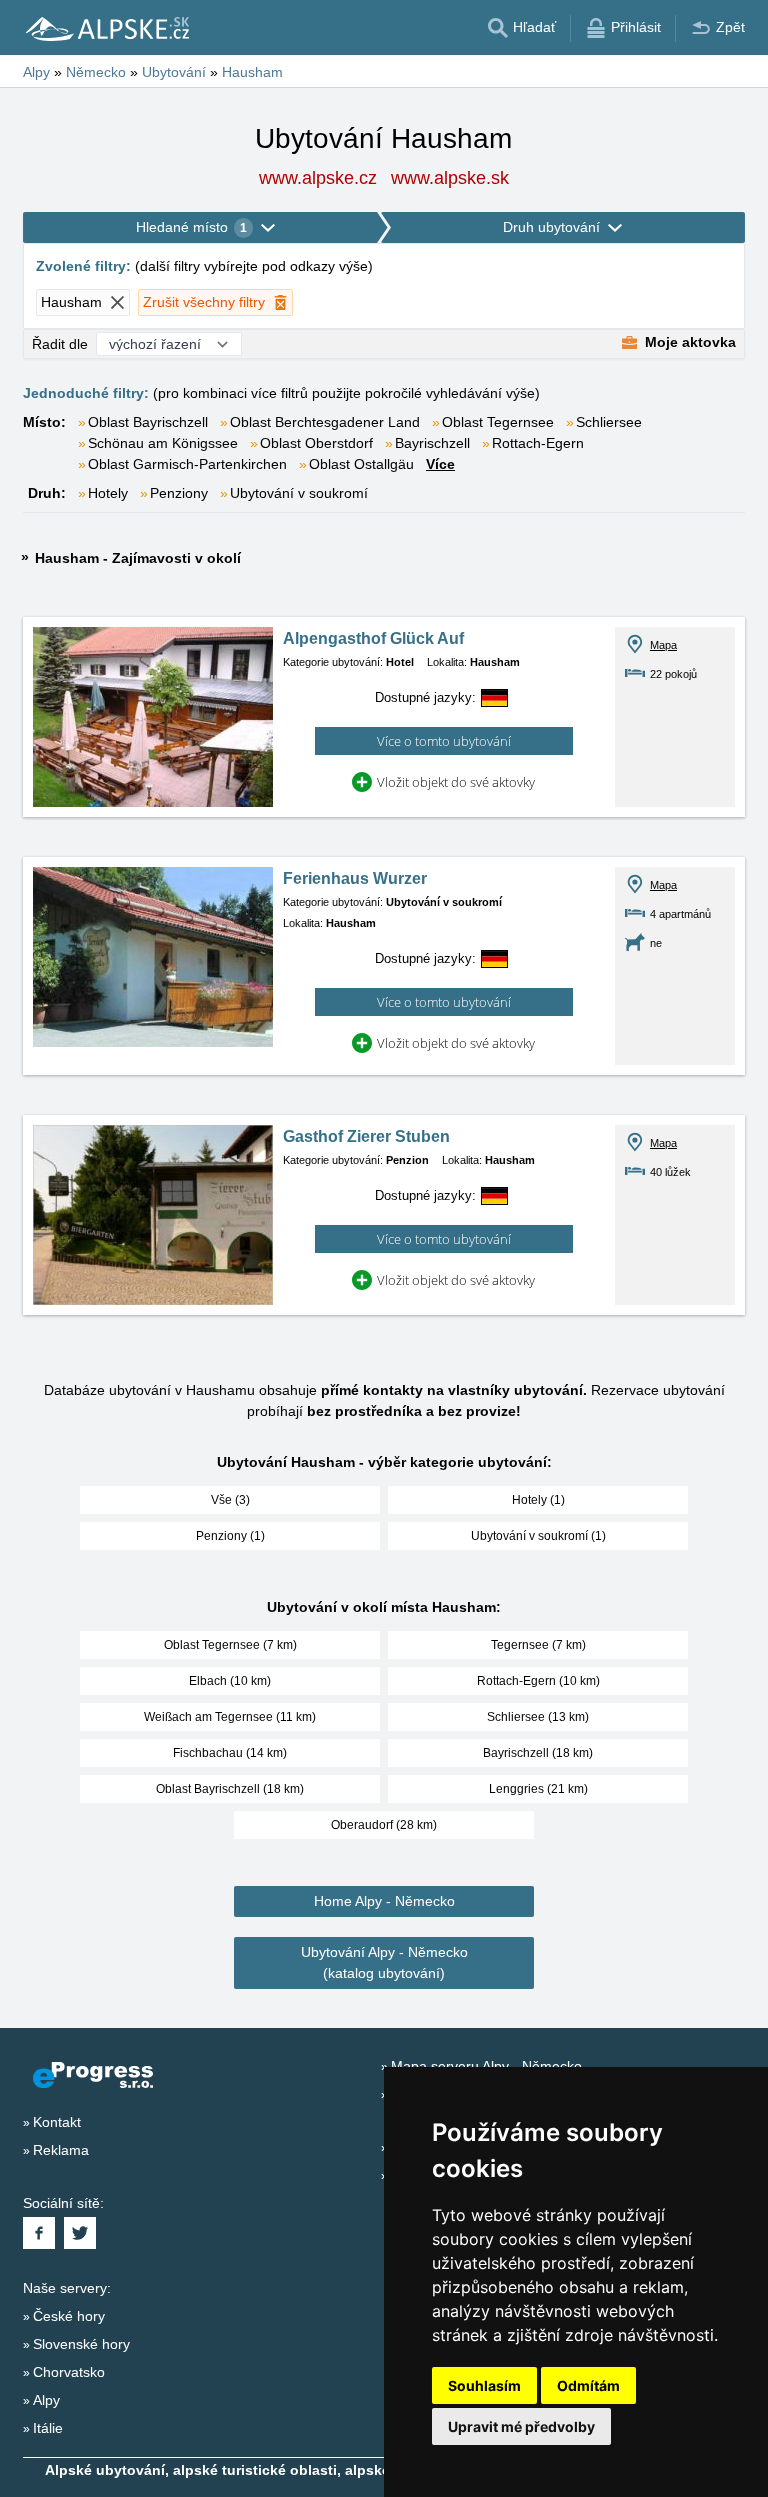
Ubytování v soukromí (299, 493)
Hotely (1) (538, 1500)
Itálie (48, 2428)
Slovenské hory (81, 2344)
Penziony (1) (230, 1536)
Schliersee (609, 422)
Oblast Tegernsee (498, 422)
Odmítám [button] (588, 2385)
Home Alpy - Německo (384, 1901)
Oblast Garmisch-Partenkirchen (187, 464)
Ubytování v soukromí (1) (538, 1536)
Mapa (663, 645)
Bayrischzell (432, 443)
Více (440, 464)
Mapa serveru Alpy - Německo (486, 2066)
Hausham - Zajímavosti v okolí (138, 558)
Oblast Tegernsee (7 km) (230, 1645)
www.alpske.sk (450, 178)
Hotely (108, 493)
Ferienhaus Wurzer (355, 878)
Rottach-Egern (538, 443)
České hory (69, 2316)
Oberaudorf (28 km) (384, 1825)
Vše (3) (230, 1500)
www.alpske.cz (318, 178)
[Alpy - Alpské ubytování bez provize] (106, 28)
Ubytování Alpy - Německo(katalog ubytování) (384, 1962)
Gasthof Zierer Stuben (366, 1136)
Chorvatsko (69, 2372)
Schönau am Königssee (163, 443)
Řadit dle (60, 344)
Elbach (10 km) (230, 1681)
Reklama (61, 2150)
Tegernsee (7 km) (538, 1645)
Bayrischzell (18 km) (538, 1753)
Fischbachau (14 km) (230, 1753)
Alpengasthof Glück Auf (373, 638)
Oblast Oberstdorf (316, 443)
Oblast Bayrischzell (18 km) (230, 1789)
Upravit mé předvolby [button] (521, 2426)
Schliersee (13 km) (538, 1717)
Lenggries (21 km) (538, 1789)
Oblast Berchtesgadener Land (325, 422)
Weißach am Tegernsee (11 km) (230, 1717)
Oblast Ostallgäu (361, 464)
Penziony (179, 493)
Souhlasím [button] (484, 2385)
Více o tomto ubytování (444, 741)
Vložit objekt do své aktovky (456, 782)
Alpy (46, 2400)
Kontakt (57, 2122)
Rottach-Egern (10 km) (538, 1681)
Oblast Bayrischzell (148, 422)
